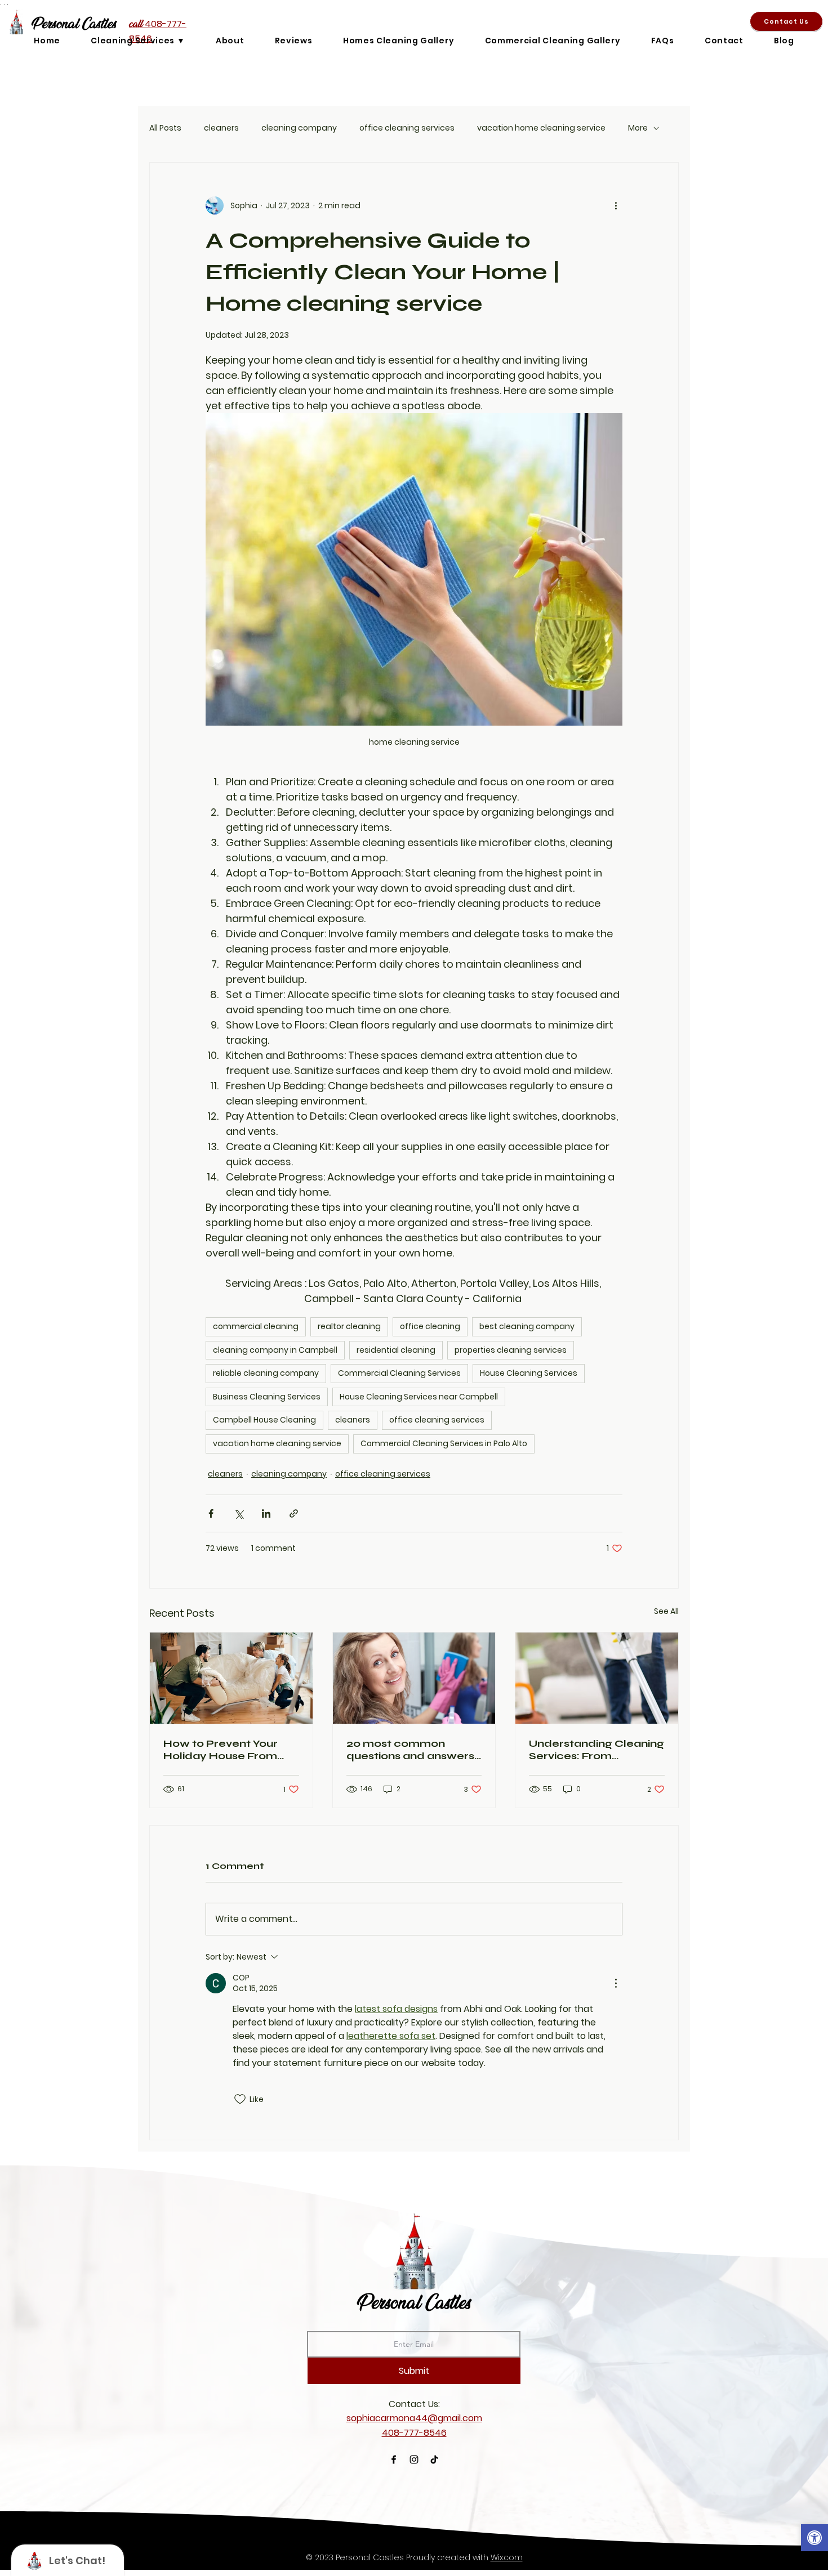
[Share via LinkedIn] (266, 1513)
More (638, 128)
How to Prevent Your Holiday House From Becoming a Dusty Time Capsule (229, 1750)
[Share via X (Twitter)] (239, 1513)
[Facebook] (394, 2459)
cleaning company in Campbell (275, 1350)
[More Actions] (616, 1983)
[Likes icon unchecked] (240, 2099)
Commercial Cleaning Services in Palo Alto (444, 1443)
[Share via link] (294, 1513)
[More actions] (616, 205)
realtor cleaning (349, 1326)
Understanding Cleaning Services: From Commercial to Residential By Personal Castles (596, 1750)
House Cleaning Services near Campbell (419, 1397)
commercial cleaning (256, 1326)
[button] (814, 2539)
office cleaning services (407, 128)
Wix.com (507, 2557)
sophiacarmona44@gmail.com (414, 2418)
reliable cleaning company (266, 1373)
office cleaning (430, 1326)
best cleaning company (527, 1326)
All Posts (165, 128)
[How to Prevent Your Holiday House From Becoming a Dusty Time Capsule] (231, 1678)
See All (666, 1611)
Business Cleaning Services (267, 1397)
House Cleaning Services (529, 1373)
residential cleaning (396, 1350)
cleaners (221, 128)
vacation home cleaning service (541, 128)
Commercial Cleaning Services (399, 1373)
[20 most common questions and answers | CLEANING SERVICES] (414, 1678)
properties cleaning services (511, 1350)
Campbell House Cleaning (264, 1420)
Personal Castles (414, 2302)
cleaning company (299, 128)
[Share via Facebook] (211, 1513)
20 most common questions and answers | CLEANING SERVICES (413, 1750)
